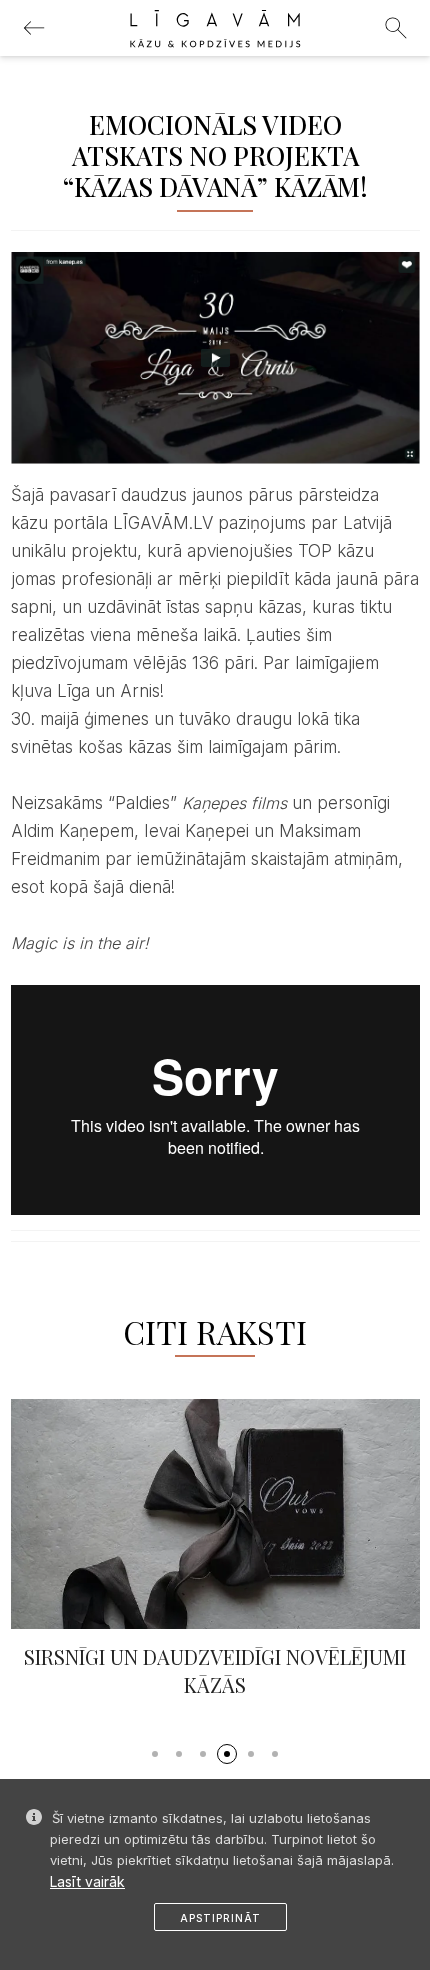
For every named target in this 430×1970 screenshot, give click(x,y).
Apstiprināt (220, 1918)
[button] (155, 1749)
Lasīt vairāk (87, 1881)
